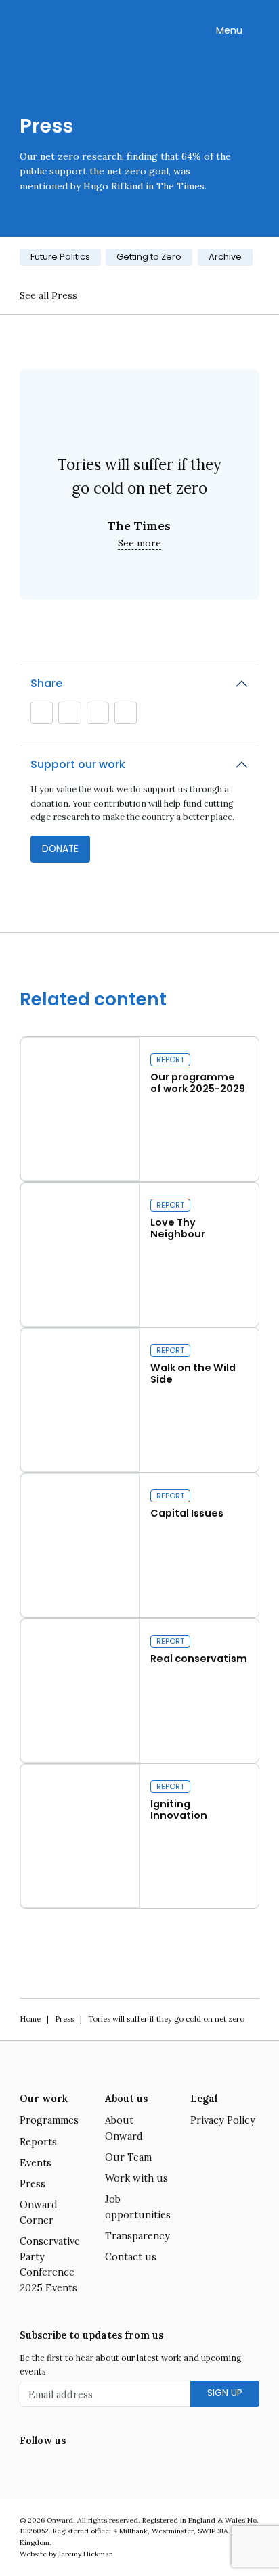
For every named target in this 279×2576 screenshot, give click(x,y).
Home (30, 2019)
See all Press (48, 295)
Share (46, 683)
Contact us (131, 2257)
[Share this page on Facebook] (125, 713)
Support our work (78, 764)
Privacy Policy (223, 2120)
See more (139, 543)
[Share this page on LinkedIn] (98, 713)
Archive (225, 257)
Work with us (136, 2178)
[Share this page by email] (42, 713)
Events (36, 2163)
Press (64, 2019)
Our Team (128, 2157)
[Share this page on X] (70, 713)
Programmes (49, 2120)
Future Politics (60, 257)
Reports (38, 2142)
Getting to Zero (149, 257)
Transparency (137, 2236)
